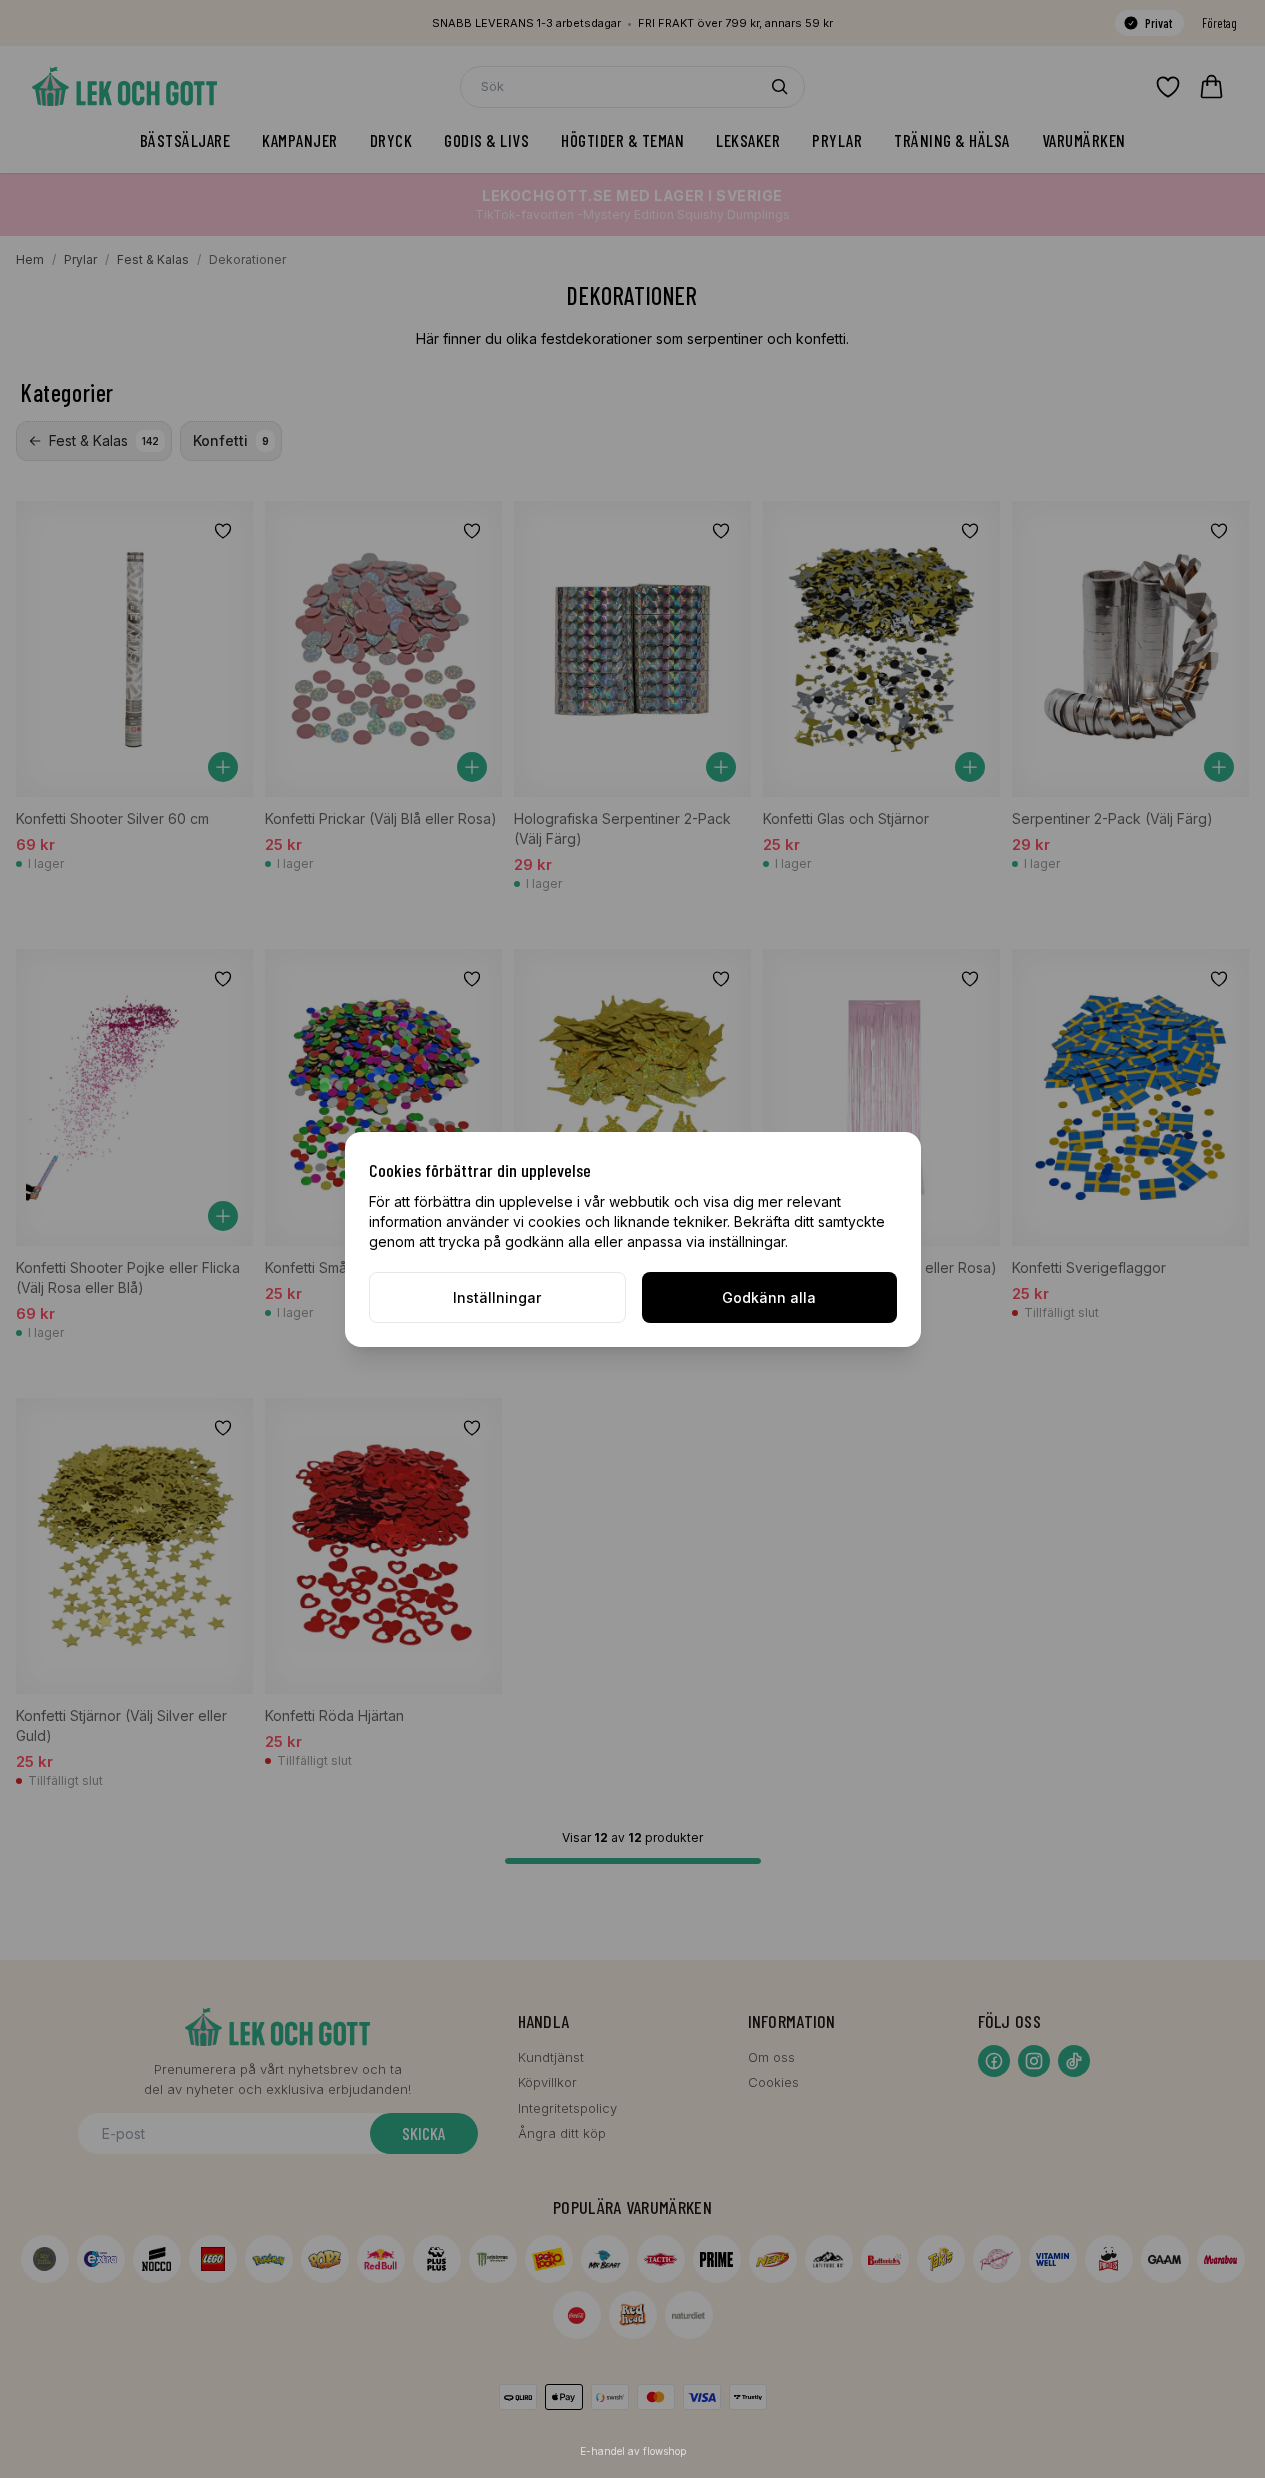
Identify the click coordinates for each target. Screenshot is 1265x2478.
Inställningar (497, 1297)
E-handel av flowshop (633, 2451)
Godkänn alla (769, 1297)
